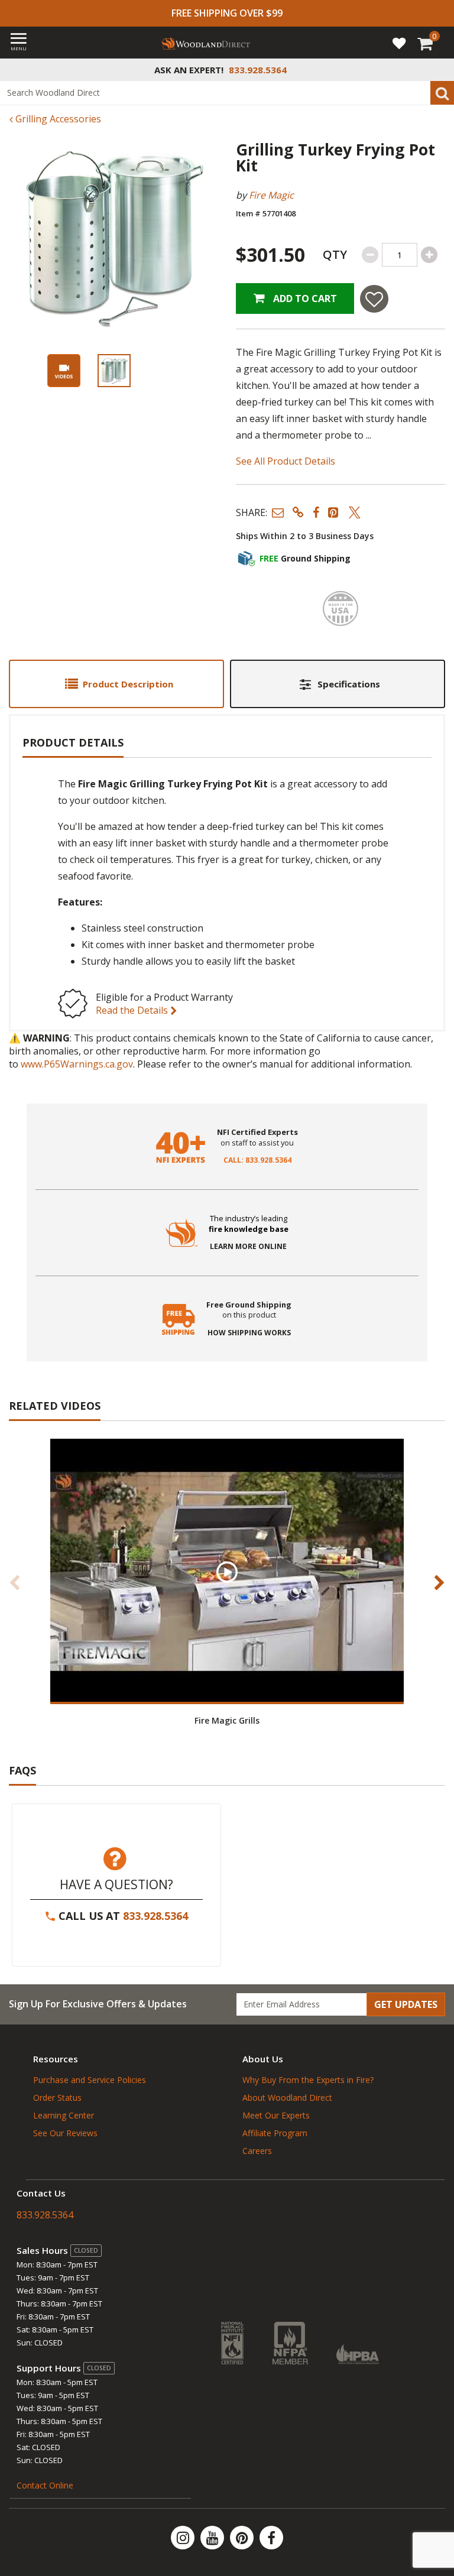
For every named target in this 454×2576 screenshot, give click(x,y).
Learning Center (64, 2115)
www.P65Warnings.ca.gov (77, 1064)
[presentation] (114, 371)
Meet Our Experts (276, 2115)
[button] (278, 512)
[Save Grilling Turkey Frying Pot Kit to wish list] (374, 299)
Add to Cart (304, 299)
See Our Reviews (65, 2133)
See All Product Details (286, 461)
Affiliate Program (275, 2133)
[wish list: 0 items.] (399, 43)
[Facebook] (271, 2538)
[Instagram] (184, 2538)
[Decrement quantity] (370, 255)
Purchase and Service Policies (90, 2080)
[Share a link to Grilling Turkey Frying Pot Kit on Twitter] (355, 512)
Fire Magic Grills (227, 1720)
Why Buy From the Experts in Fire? (308, 2080)
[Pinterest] (243, 2538)
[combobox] (227, 93)
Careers (257, 2151)
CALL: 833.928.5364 (257, 1160)
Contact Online (45, 2485)
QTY (335, 254)
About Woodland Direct (287, 2098)
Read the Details (133, 1010)
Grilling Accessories (57, 119)
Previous (15, 1582)
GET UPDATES (406, 2004)
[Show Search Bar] (439, 70)
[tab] (116, 684)
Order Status (57, 2098)
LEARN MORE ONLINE (248, 1247)
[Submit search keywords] (442, 93)
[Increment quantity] (429, 255)
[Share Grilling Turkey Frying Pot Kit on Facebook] (316, 512)
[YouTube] (213, 2538)
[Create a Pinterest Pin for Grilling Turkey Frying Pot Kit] (334, 512)
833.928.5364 (155, 1916)
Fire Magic (271, 195)
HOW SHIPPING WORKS (249, 1333)
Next (439, 1582)
